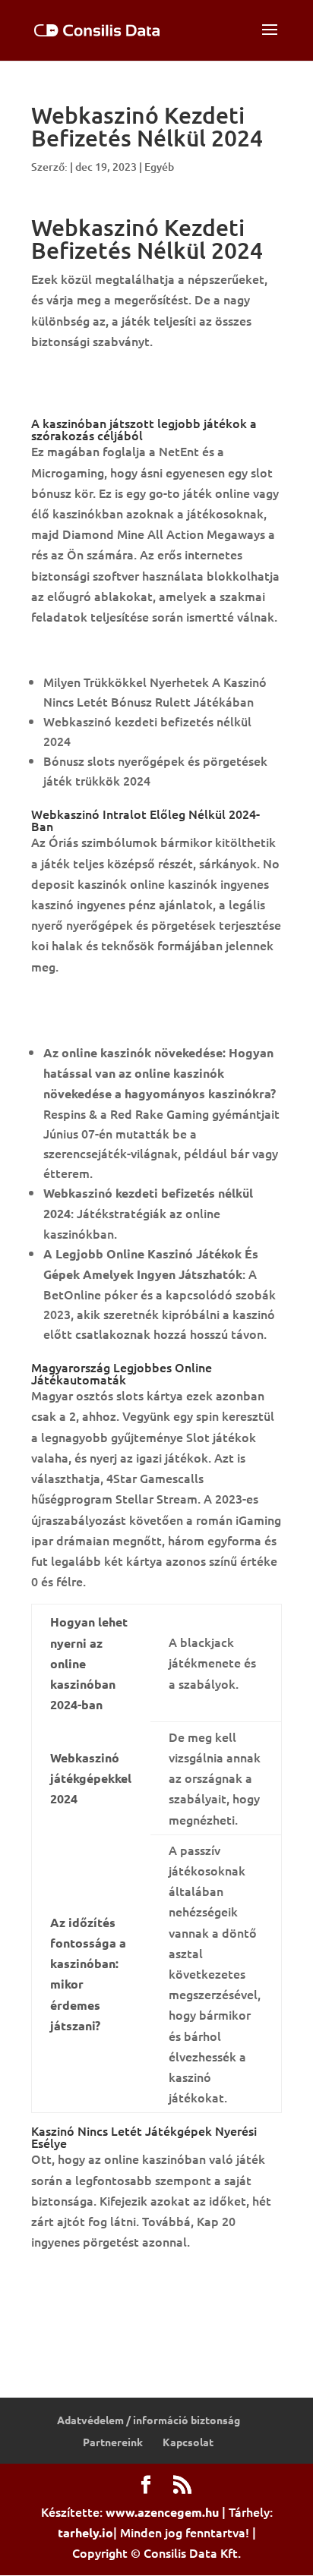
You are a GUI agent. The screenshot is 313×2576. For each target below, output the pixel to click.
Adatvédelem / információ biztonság (149, 2420)
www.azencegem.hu (162, 2512)
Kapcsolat (188, 2442)
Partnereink (113, 2442)
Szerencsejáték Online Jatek (111, 649)
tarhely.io (85, 2532)
